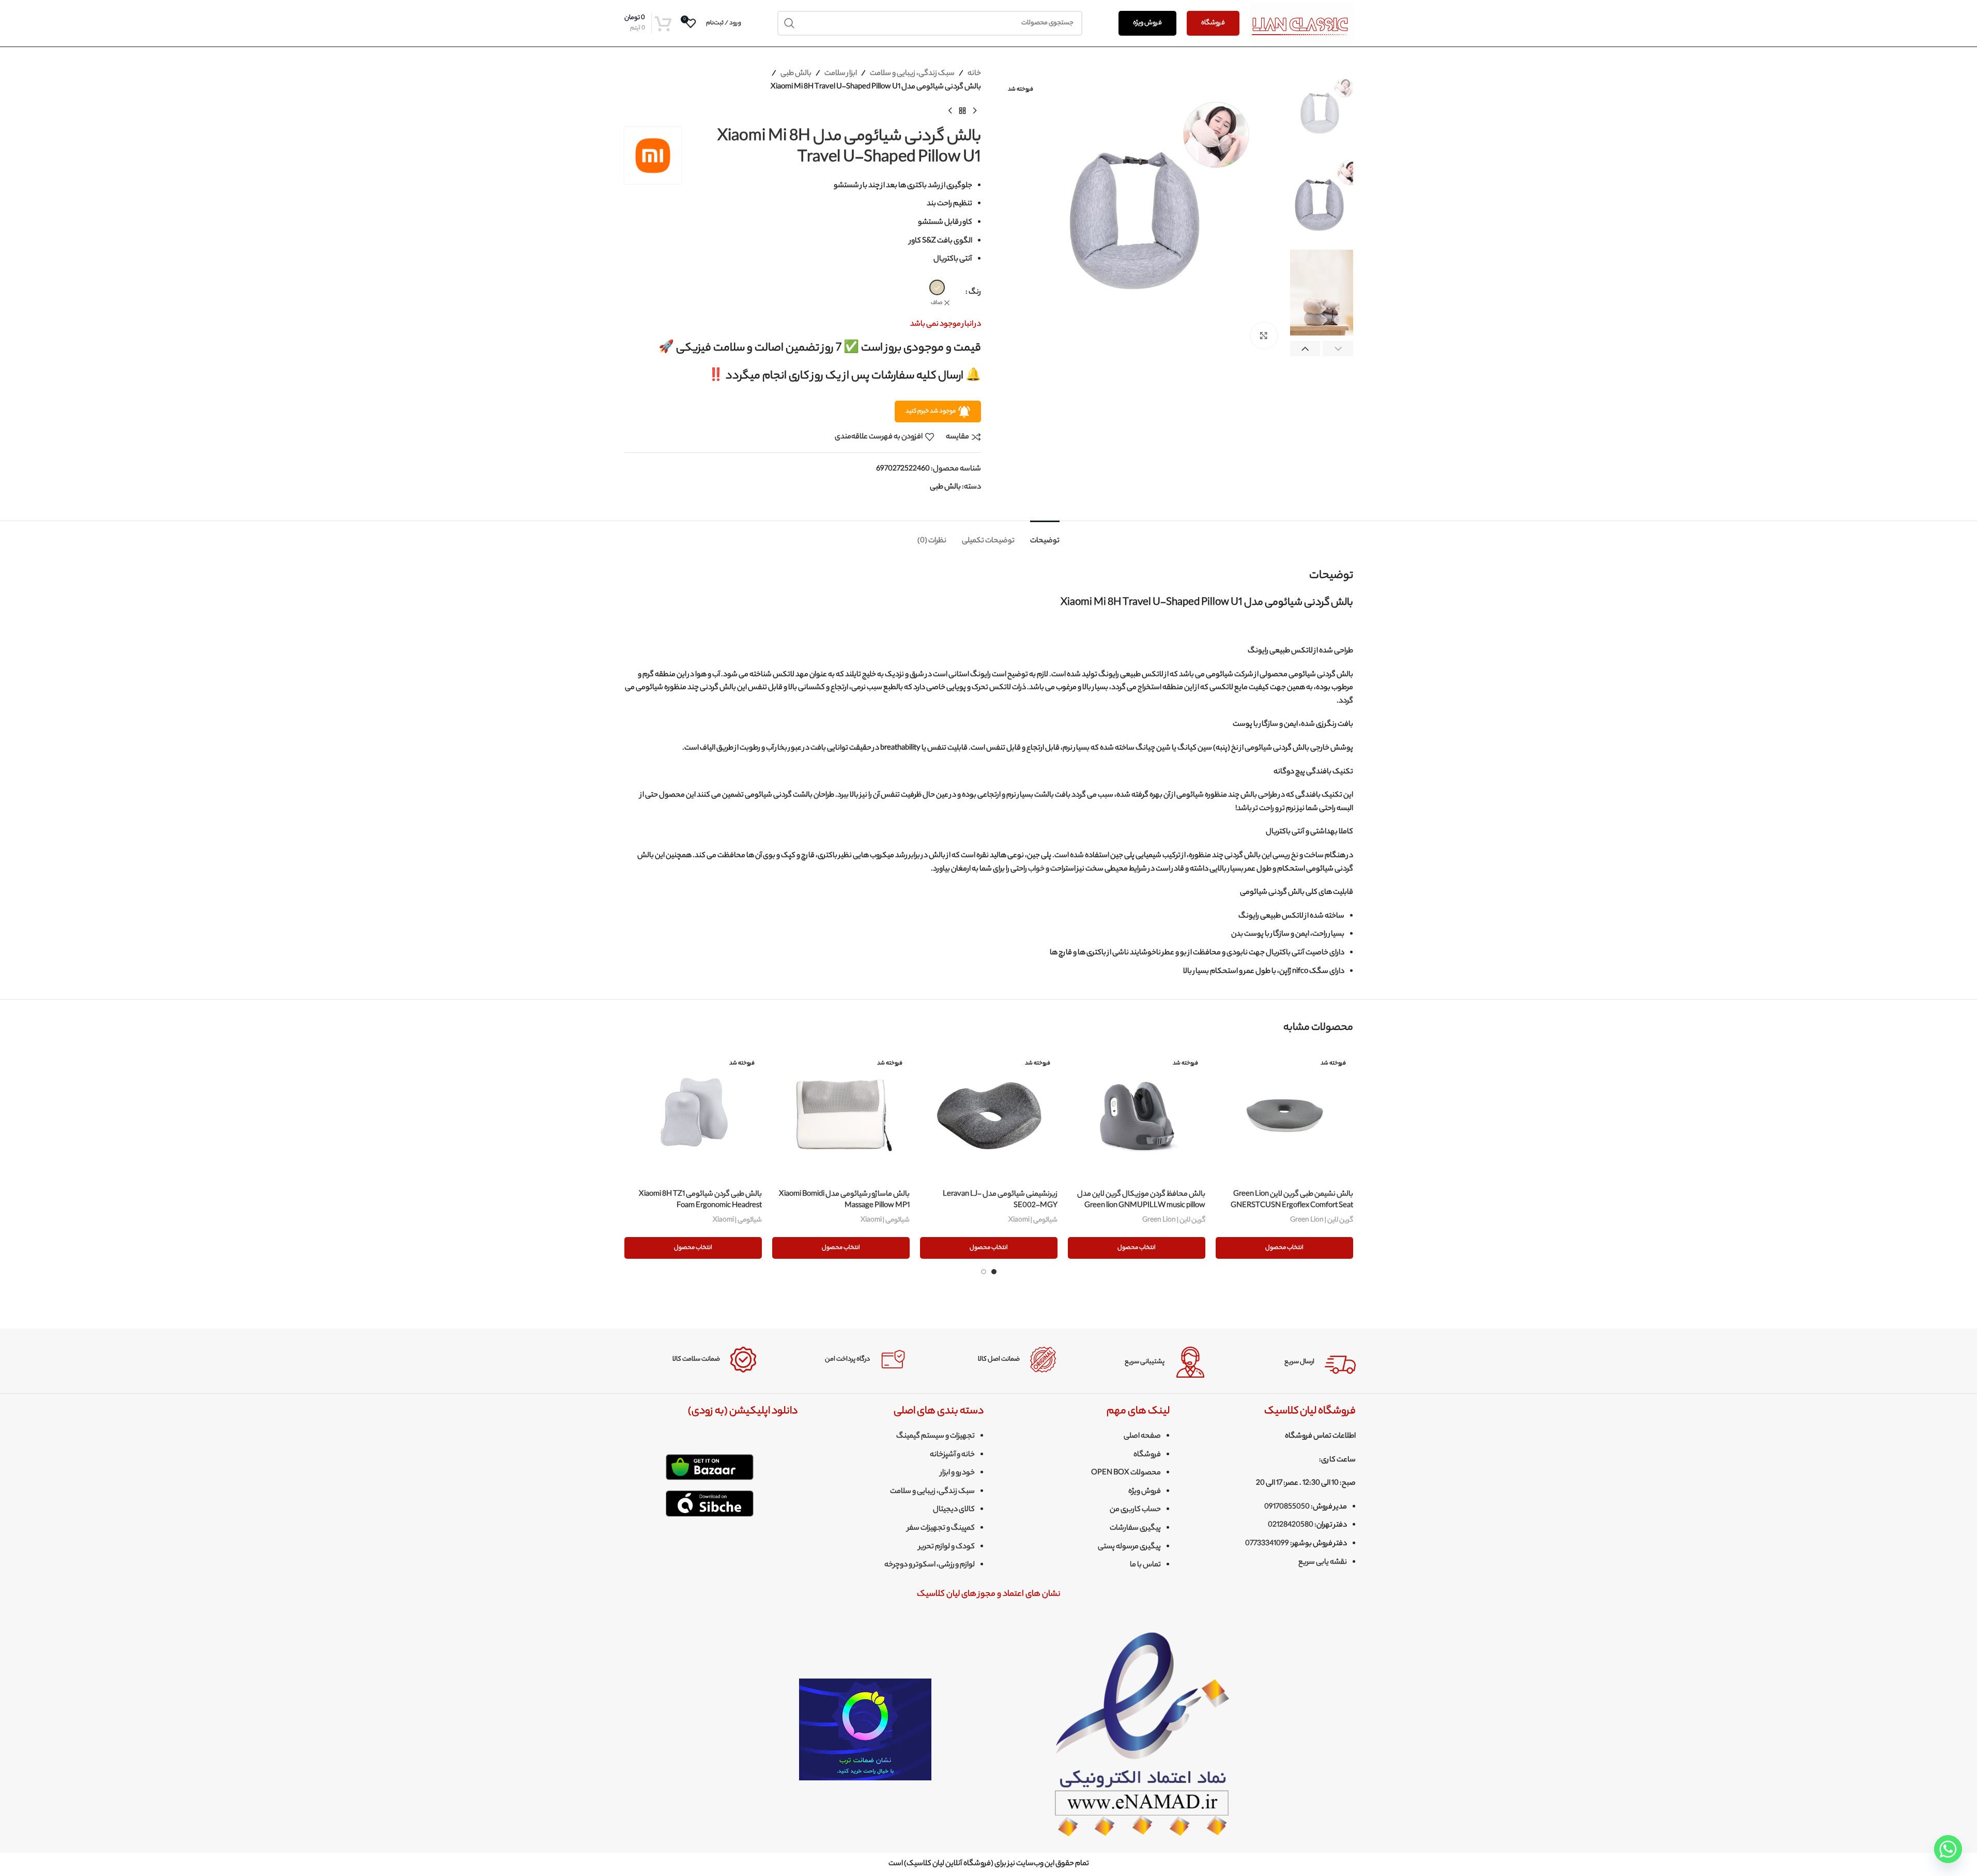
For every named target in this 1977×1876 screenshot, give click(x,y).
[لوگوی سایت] (1301, 23)
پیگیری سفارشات (1135, 1529)
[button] (1338, 349)
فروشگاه (1213, 23)
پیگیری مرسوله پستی (1129, 1547)
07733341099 (1267, 1544)
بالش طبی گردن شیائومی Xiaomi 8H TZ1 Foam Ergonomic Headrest (700, 1200)
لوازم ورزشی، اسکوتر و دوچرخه (930, 1565)
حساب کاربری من (1135, 1510)
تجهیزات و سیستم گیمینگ (936, 1437)
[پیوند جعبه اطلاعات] (1289, 1362)
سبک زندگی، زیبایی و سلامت (912, 74)
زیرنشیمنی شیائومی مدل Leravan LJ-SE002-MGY (1000, 1200)
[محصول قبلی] (975, 111)
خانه (974, 74)
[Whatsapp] (1948, 1849)
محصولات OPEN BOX (1126, 1473)
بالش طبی (796, 74)
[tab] (1045, 536)
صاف (937, 303)
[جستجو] (790, 23)
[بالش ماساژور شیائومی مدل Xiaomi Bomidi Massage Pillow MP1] (841, 1116)
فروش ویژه (1147, 23)
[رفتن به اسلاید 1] (994, 1272)
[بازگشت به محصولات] (962, 111)
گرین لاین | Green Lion (1322, 1220)
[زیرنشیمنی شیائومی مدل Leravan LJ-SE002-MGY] (989, 1116)
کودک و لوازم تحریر (947, 1547)
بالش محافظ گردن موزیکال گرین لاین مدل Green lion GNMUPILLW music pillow (1141, 1200)
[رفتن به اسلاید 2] (984, 1272)
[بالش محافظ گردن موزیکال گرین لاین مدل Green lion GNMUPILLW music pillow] (1137, 1116)
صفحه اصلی (1142, 1437)
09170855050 (1287, 1507)
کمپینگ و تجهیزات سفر (941, 1529)
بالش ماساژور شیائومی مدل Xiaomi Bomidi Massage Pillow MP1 (844, 1200)
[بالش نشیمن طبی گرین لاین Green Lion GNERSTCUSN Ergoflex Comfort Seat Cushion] (1284, 1116)
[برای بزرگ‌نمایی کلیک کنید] (1264, 335)
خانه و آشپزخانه (952, 1455)
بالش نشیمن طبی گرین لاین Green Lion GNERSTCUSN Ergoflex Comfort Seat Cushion (1292, 1206)
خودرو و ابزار (957, 1473)
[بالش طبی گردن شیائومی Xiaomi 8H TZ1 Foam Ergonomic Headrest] (693, 1116)
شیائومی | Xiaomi (1033, 1220)
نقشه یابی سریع (1323, 1563)
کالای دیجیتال (954, 1510)
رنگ (975, 293)
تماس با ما (1145, 1565)
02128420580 (1291, 1526)
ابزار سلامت (841, 74)
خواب (1036, 870)
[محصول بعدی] (950, 111)
